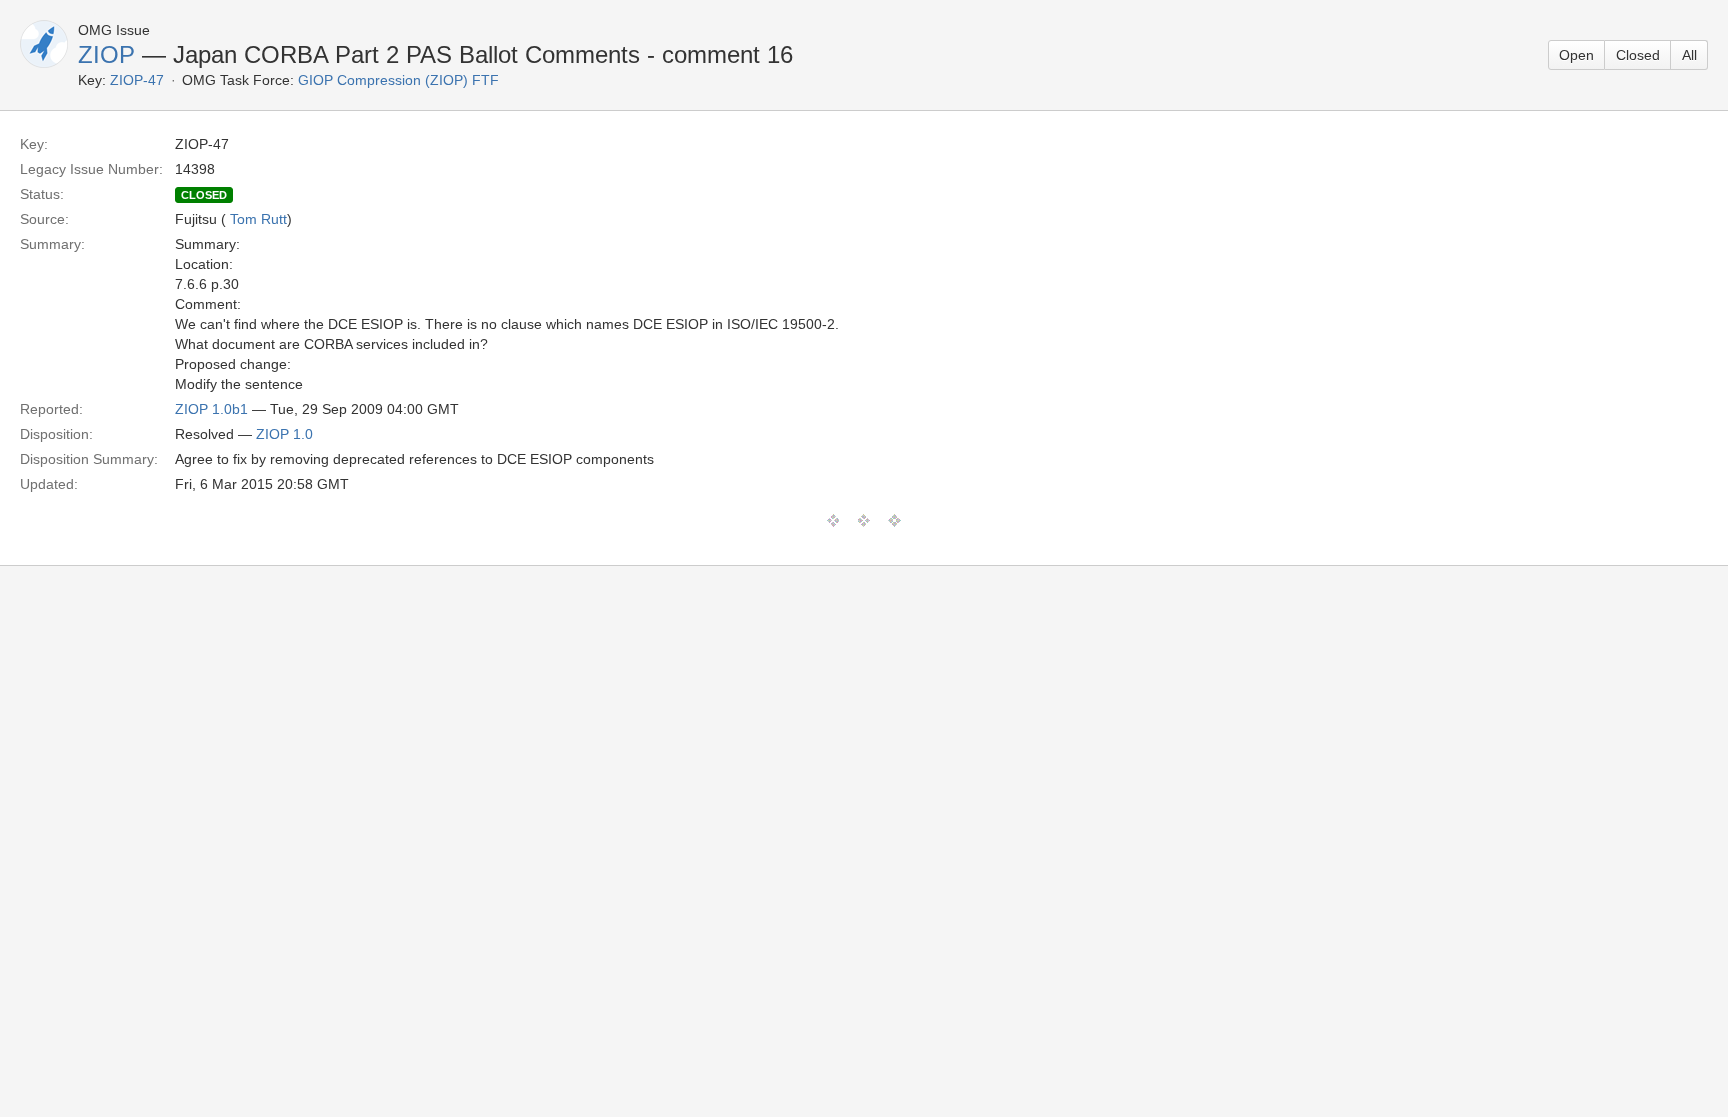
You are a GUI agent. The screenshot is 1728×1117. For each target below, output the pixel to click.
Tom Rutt (258, 219)
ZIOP (106, 54)
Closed (1638, 55)
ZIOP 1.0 (284, 434)
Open (1576, 55)
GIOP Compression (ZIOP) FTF (398, 80)
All (1689, 55)
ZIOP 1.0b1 (211, 409)
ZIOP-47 (137, 80)
